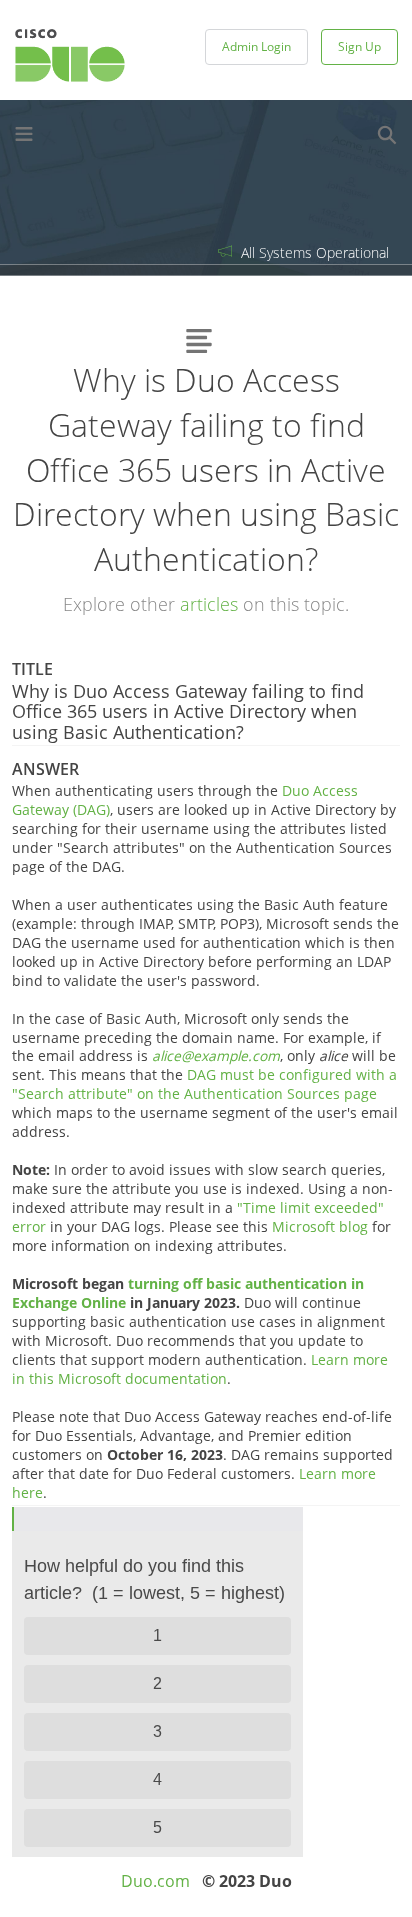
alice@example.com (216, 1055)
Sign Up (359, 46)
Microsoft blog (320, 1226)
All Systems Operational (313, 252)
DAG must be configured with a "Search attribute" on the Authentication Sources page (204, 1084)
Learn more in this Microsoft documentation (200, 1369)
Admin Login (256, 46)
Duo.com (155, 1881)
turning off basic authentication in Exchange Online (188, 1293)
